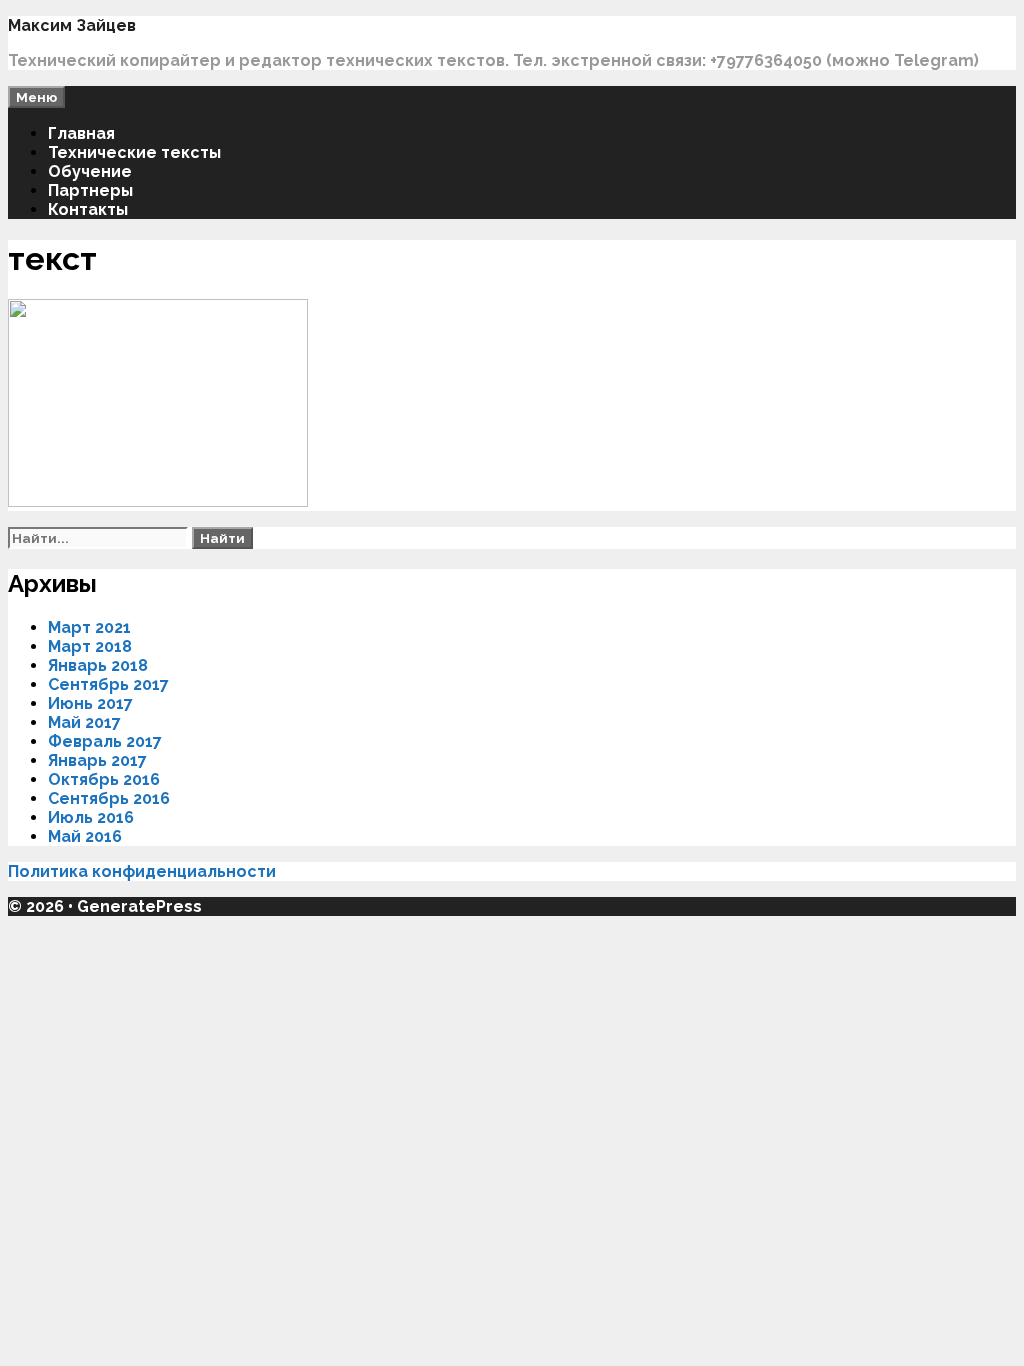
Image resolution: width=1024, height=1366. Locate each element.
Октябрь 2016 (104, 779)
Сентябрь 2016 (109, 798)
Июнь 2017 (90, 703)
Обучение (90, 171)
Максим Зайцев (72, 25)
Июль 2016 (91, 817)
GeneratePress (139, 906)
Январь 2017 (97, 760)
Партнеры (90, 190)
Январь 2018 (98, 665)
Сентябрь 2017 (108, 684)
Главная (81, 133)
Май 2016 (85, 836)
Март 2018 (90, 646)
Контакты (88, 209)
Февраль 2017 (105, 741)
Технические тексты (134, 152)
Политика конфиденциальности (144, 871)
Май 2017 (84, 722)
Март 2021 (89, 627)
